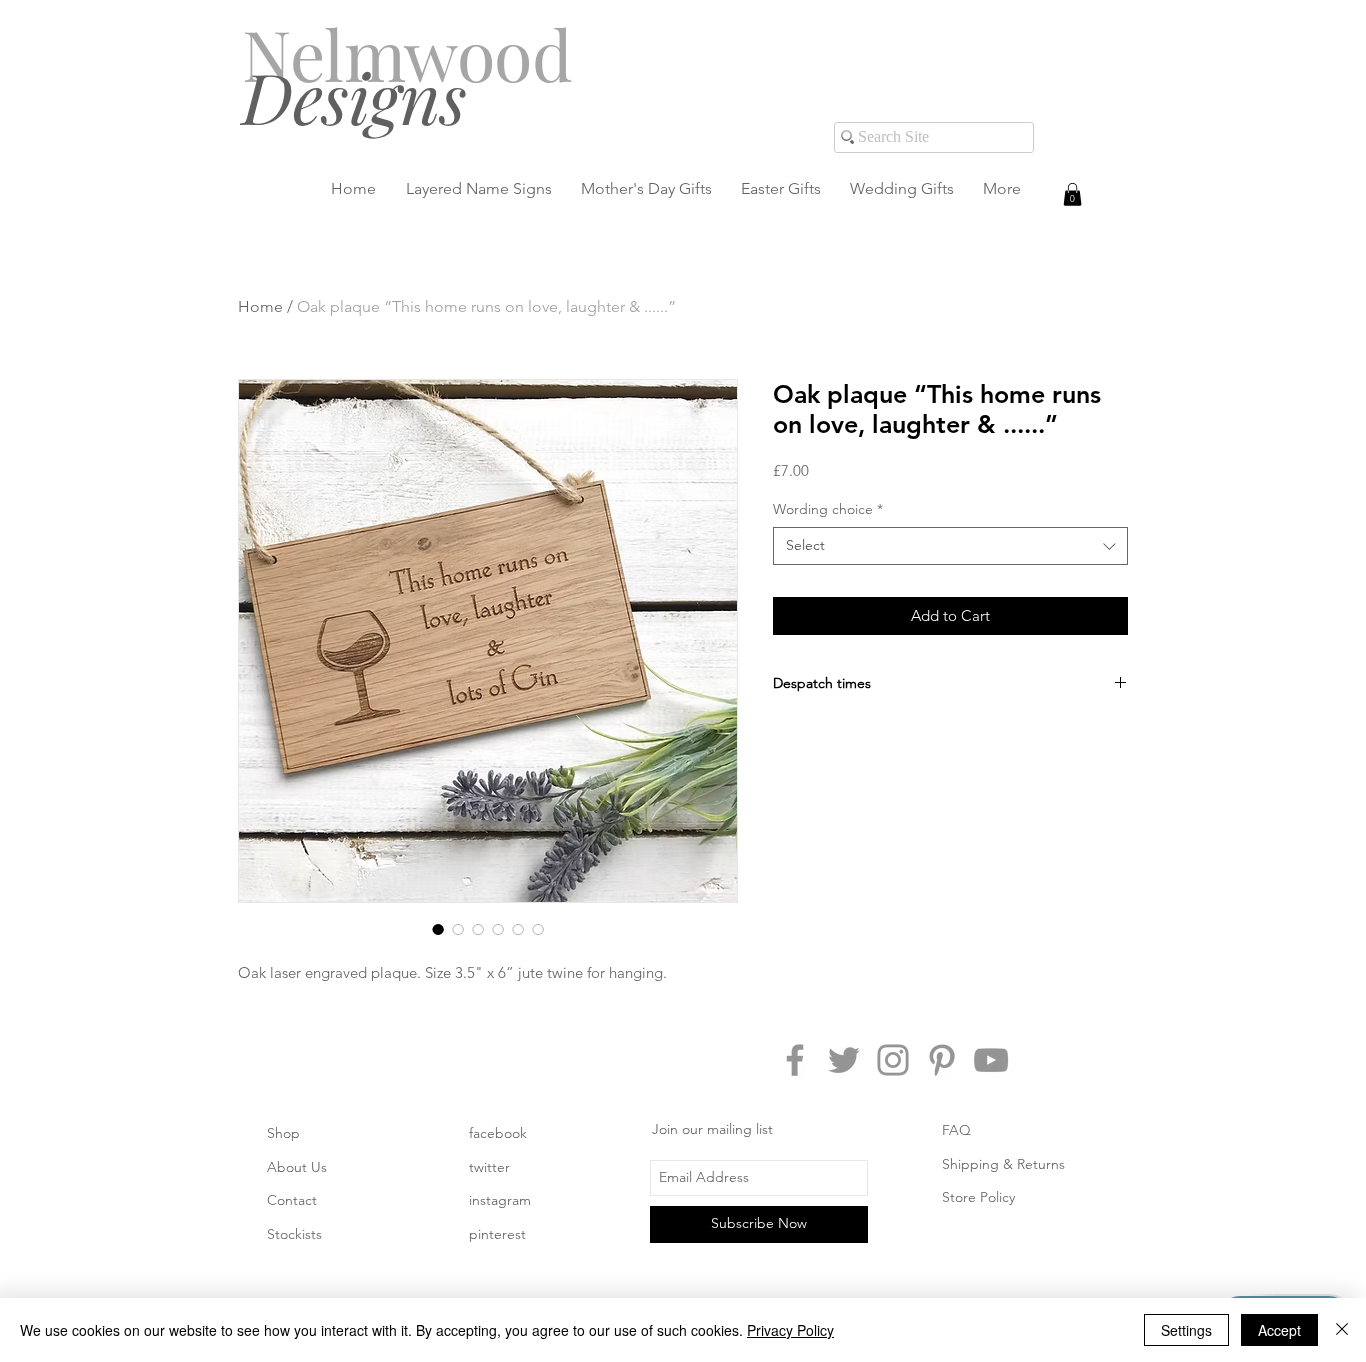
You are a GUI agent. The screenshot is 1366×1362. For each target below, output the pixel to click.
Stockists (294, 1234)
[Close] (1342, 1330)
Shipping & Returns (1003, 1164)
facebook (498, 1133)
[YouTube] (991, 1060)
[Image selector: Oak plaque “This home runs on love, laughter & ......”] (438, 929)
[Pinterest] (942, 1060)
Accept (1279, 1330)
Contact (292, 1200)
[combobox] (950, 546)
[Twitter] (844, 1060)
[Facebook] (795, 1060)
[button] (1072, 194)
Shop (283, 1133)
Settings (1186, 1330)
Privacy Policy (790, 1330)
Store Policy (978, 1197)
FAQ (956, 1130)
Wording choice (828, 509)
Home (260, 306)
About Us (297, 1167)
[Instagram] (893, 1060)
